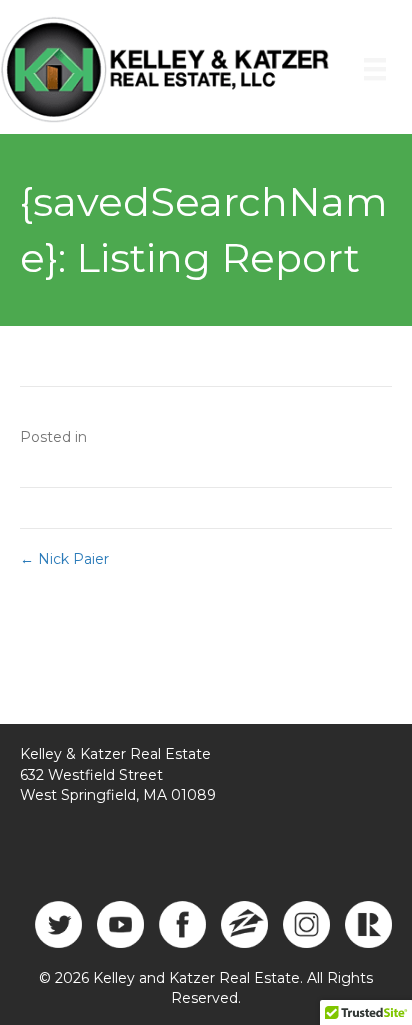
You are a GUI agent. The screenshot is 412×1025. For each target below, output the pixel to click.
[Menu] (375, 69)
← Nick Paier (64, 559)
